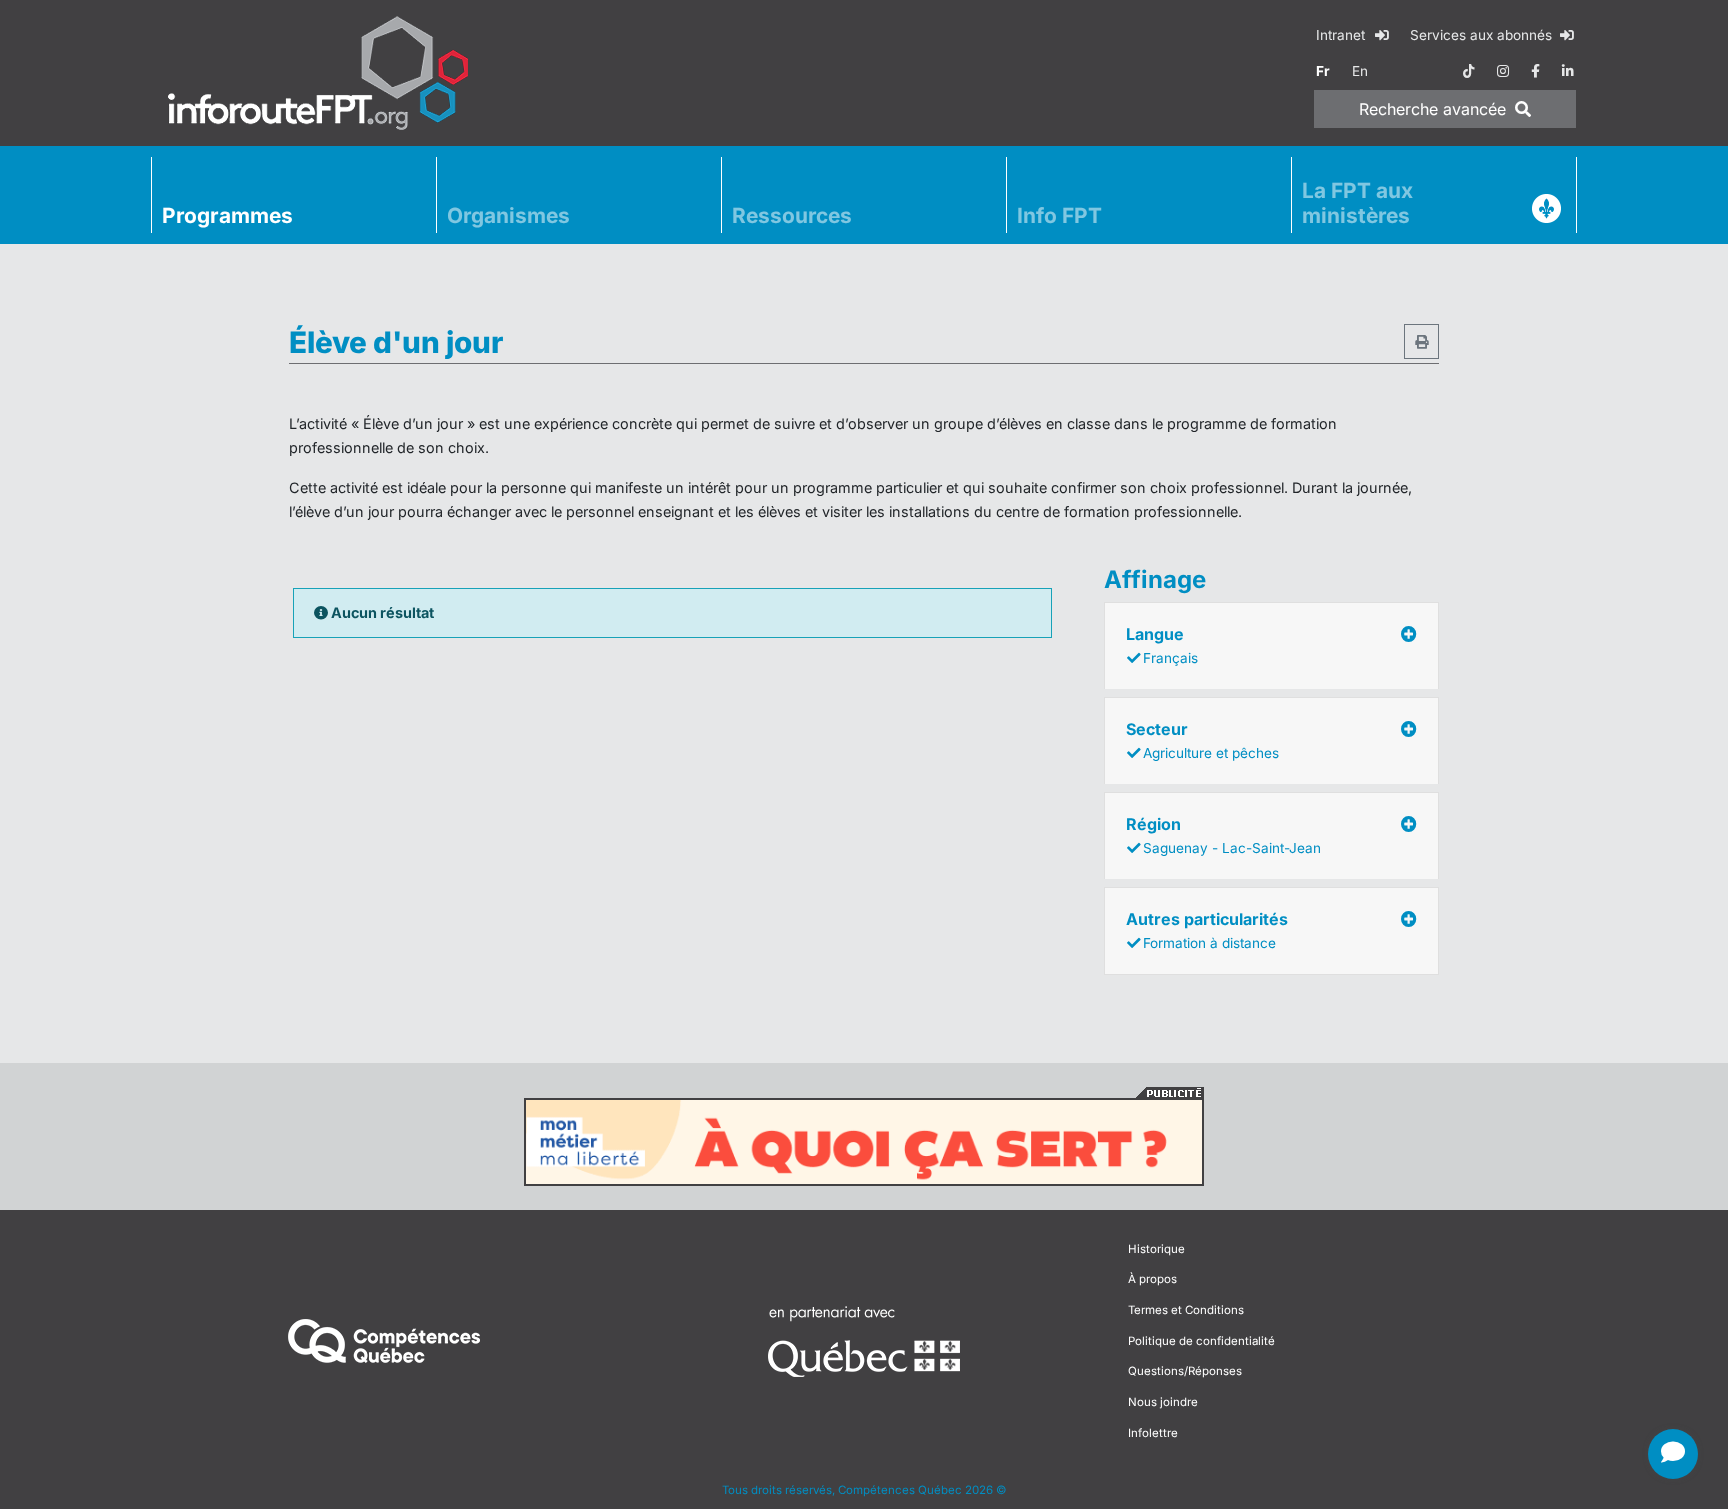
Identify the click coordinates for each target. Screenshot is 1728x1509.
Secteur (1202, 740)
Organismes (508, 215)
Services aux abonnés (1483, 35)
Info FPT (1059, 215)
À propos (1152, 1279)
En (1360, 71)
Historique (1156, 1249)
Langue (1162, 645)
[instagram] (1503, 71)
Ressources (792, 215)
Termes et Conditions (1186, 1310)
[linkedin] (1568, 71)
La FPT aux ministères (1357, 203)
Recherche (1432, 109)
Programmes (227, 215)
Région (1223, 835)
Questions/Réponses (1185, 1371)
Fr (1323, 71)
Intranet (1342, 35)
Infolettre (1153, 1433)
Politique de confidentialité (1201, 1341)
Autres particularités (1207, 930)
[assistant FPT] (1673, 1454)
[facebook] (1535, 71)
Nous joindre (1163, 1402)
